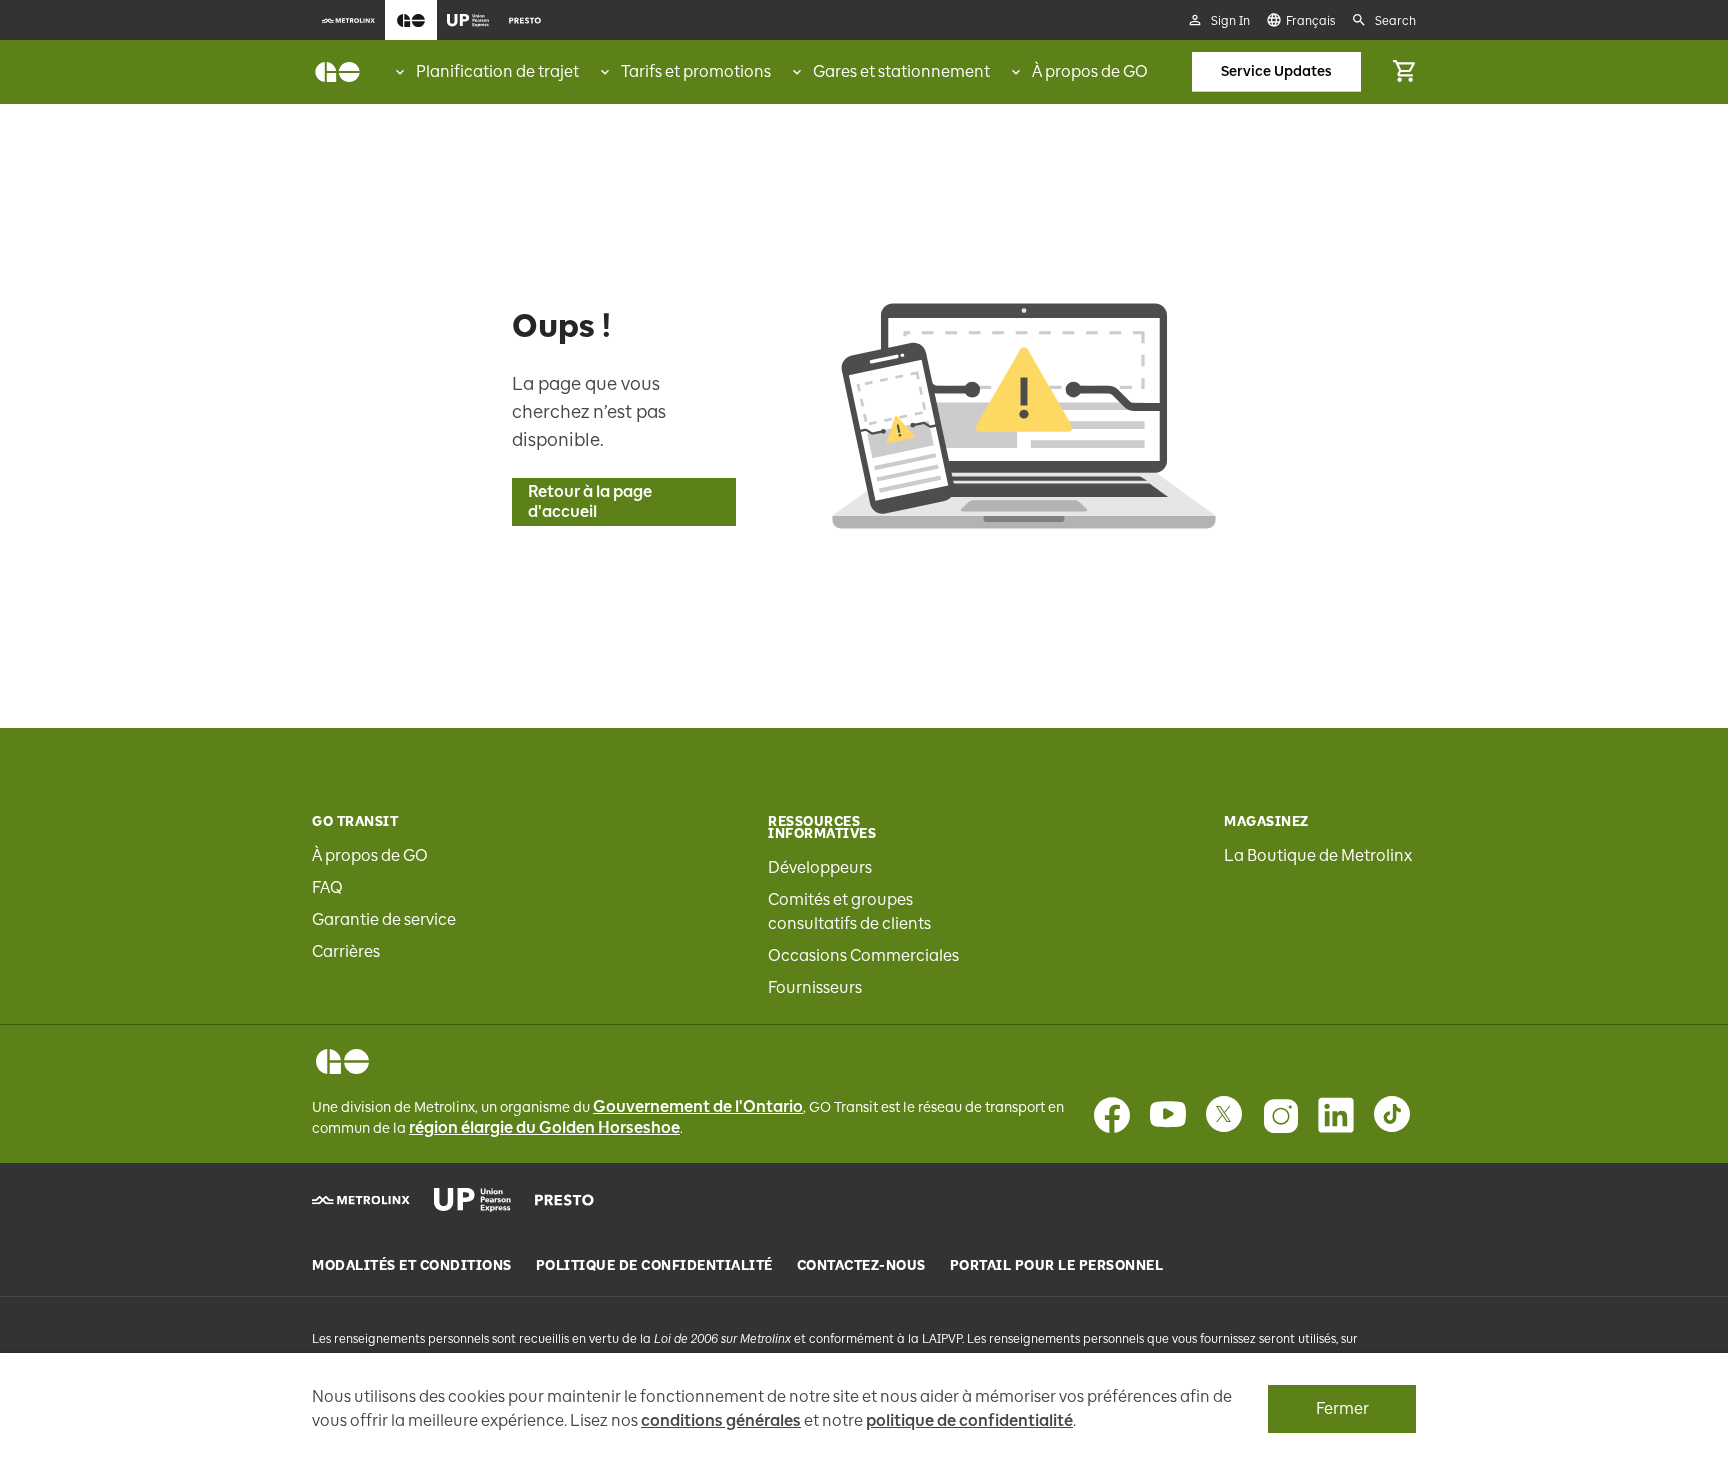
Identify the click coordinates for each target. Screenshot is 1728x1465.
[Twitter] (1224, 1115)
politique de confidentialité (969, 1420)
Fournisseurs (815, 987)
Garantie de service (384, 919)
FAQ (327, 887)
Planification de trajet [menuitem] (497, 71)
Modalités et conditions (412, 1266)
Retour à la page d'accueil (590, 501)
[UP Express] (472, 1200)
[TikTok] (1392, 1115)
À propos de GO (370, 855)
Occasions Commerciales (863, 955)
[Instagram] (1280, 1115)
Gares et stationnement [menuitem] (901, 71)
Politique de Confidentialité (654, 1266)
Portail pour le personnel (1057, 1266)
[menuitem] (348, 20)
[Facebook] (1112, 1115)
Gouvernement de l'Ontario (698, 1106)
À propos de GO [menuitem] (1090, 71)
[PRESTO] (564, 1200)
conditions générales (721, 1420)
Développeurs (820, 867)
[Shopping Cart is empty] (1404, 72)
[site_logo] (337, 72)
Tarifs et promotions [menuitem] (696, 71)
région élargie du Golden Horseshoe (544, 1127)
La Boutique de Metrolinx (1318, 855)
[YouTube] (1168, 1115)
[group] (485, 72)
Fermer (1342, 1408)
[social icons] (342, 1061)
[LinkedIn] (1336, 1115)
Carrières (346, 951)
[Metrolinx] (361, 1200)
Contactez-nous (861, 1266)
